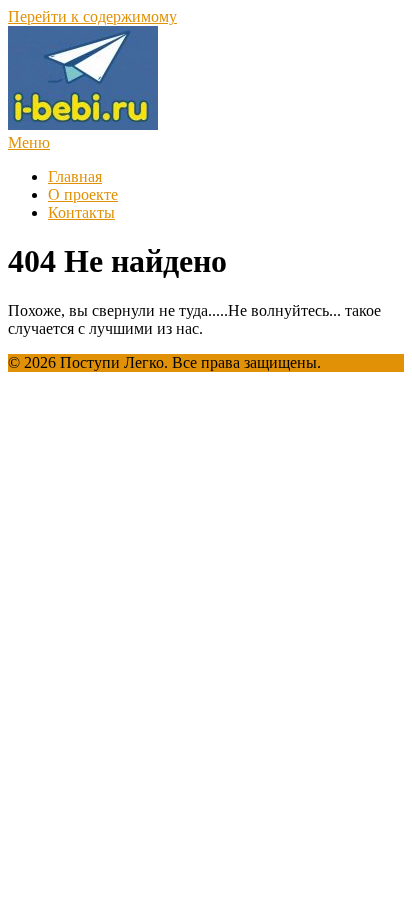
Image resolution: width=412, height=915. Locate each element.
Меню (29, 142)
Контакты (81, 212)
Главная (75, 176)
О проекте (83, 194)
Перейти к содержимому (92, 16)
